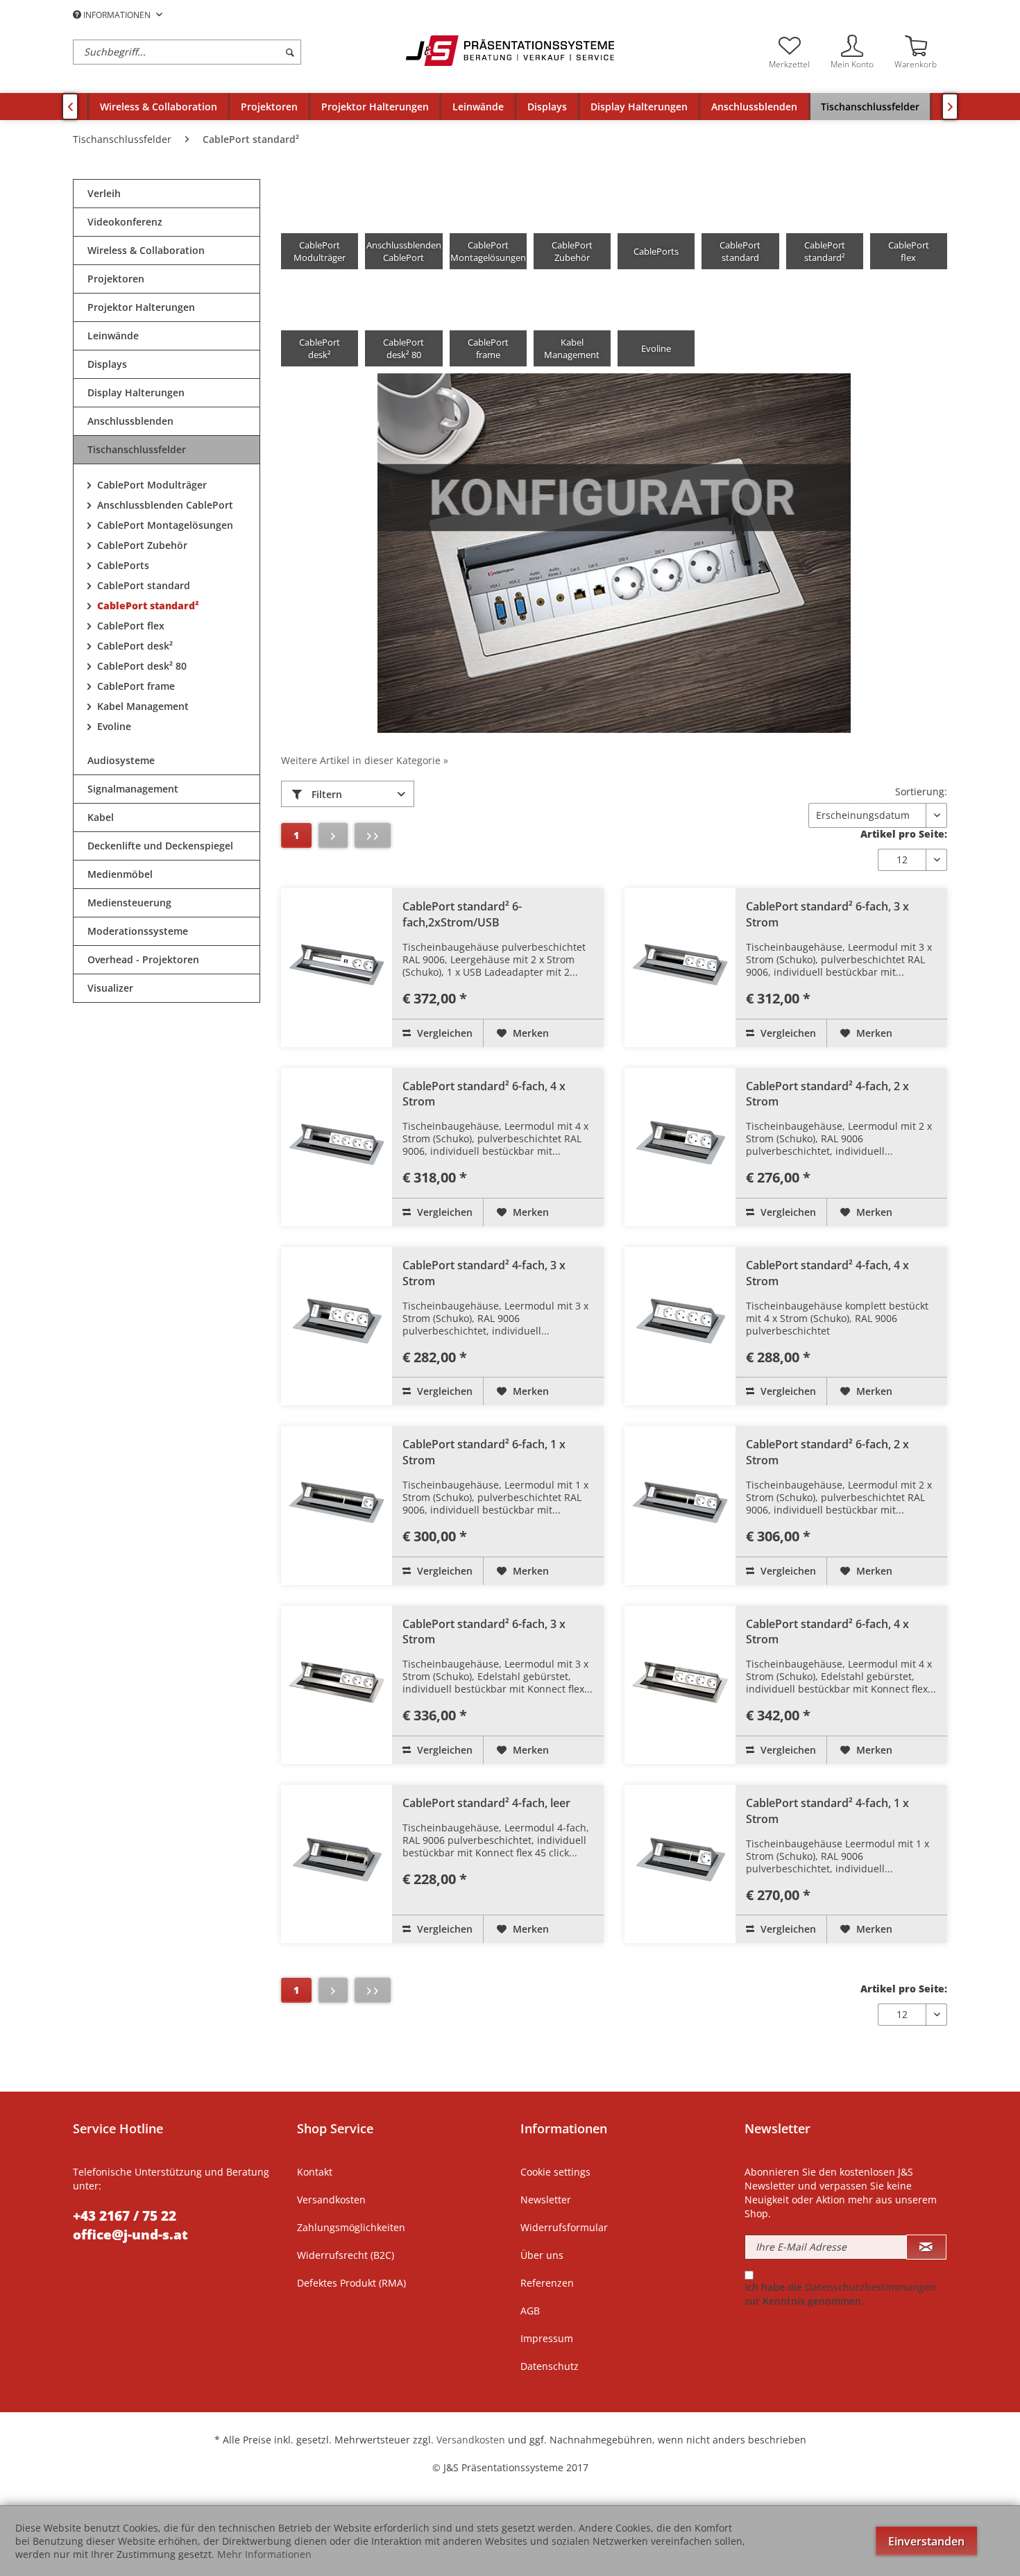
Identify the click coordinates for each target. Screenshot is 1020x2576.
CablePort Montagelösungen (164, 525)
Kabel (101, 817)
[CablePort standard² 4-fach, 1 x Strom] (680, 1864)
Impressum (547, 2338)
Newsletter (546, 2200)
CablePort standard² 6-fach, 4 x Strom (484, 1094)
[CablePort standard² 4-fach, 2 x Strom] (680, 1147)
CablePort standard (142, 585)
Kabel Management (142, 706)
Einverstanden (926, 2541)
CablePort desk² (134, 646)
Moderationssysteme (138, 931)
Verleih (104, 193)
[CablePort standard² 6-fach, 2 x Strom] (680, 1505)
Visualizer (110, 988)
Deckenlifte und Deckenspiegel (160, 846)
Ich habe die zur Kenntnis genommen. (840, 2294)
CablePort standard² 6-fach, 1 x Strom (484, 1452)
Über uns (542, 2255)
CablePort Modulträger (151, 485)
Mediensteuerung (129, 903)
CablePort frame (135, 686)
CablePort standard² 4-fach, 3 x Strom (484, 1273)
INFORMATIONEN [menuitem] (117, 15)
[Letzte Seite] (373, 836)
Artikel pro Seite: (904, 834)
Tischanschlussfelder (137, 449)
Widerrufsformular (564, 2227)
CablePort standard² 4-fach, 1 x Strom (827, 1811)
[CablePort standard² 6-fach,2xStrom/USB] (337, 967)
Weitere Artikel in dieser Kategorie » (365, 760)
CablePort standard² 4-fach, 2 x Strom (827, 1094)
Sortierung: (921, 791)
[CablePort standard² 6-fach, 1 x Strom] (337, 1505)
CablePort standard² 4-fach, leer (486, 1803)
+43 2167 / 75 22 (125, 2216)
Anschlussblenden (130, 421)
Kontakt (315, 2172)
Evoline (113, 726)
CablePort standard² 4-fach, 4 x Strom (827, 1273)
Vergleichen (443, 1033)
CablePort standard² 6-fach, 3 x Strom (827, 914)
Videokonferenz (125, 222)
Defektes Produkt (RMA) (351, 2283)
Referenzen (547, 2283)
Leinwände (113, 336)
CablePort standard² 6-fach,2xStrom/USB (462, 914)
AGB (530, 2311)
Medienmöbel (120, 874)
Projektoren (116, 279)
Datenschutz (550, 2366)
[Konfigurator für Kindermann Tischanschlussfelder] (614, 553)
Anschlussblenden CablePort (164, 505)
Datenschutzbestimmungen (870, 2287)
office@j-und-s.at (130, 2235)
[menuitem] (236, 52)
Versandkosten (331, 2200)
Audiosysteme (121, 760)
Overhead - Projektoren (143, 959)
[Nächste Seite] (333, 836)
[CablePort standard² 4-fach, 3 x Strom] (337, 1326)
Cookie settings (555, 2172)
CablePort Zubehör (141, 545)
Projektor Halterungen (141, 307)
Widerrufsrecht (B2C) (346, 2255)
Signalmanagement (133, 789)
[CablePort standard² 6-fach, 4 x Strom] (337, 1147)
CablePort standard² (147, 605)
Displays (107, 364)
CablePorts (122, 565)
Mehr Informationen (264, 2554)
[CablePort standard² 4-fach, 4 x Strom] (680, 1326)
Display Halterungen (136, 392)
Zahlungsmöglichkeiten (351, 2227)
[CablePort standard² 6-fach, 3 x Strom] (680, 967)
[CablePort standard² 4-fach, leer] (337, 1864)
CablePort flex (129, 626)
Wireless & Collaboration (146, 250)
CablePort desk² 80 (141, 666)
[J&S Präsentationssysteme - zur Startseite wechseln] (510, 51)
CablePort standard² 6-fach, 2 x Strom (827, 1452)
